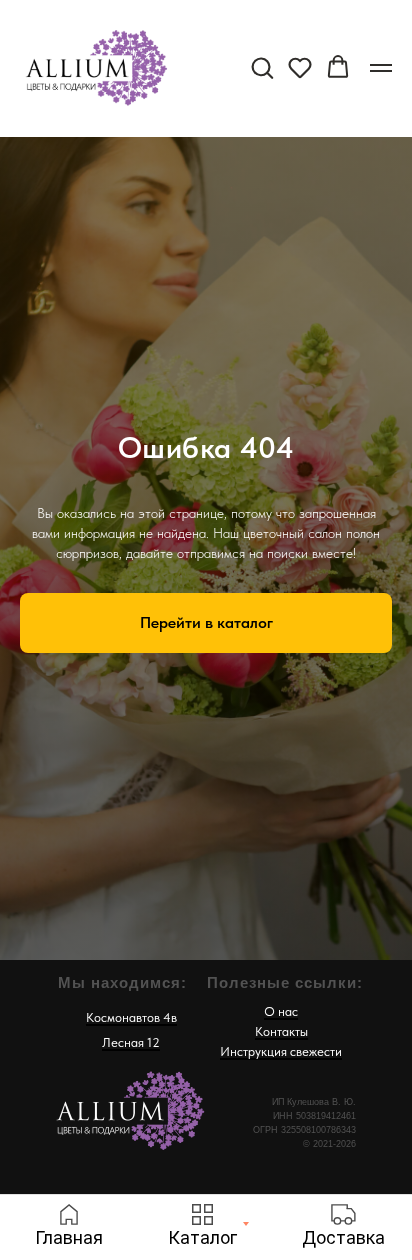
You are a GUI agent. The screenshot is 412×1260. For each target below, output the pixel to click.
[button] (262, 67)
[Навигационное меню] (381, 68)
